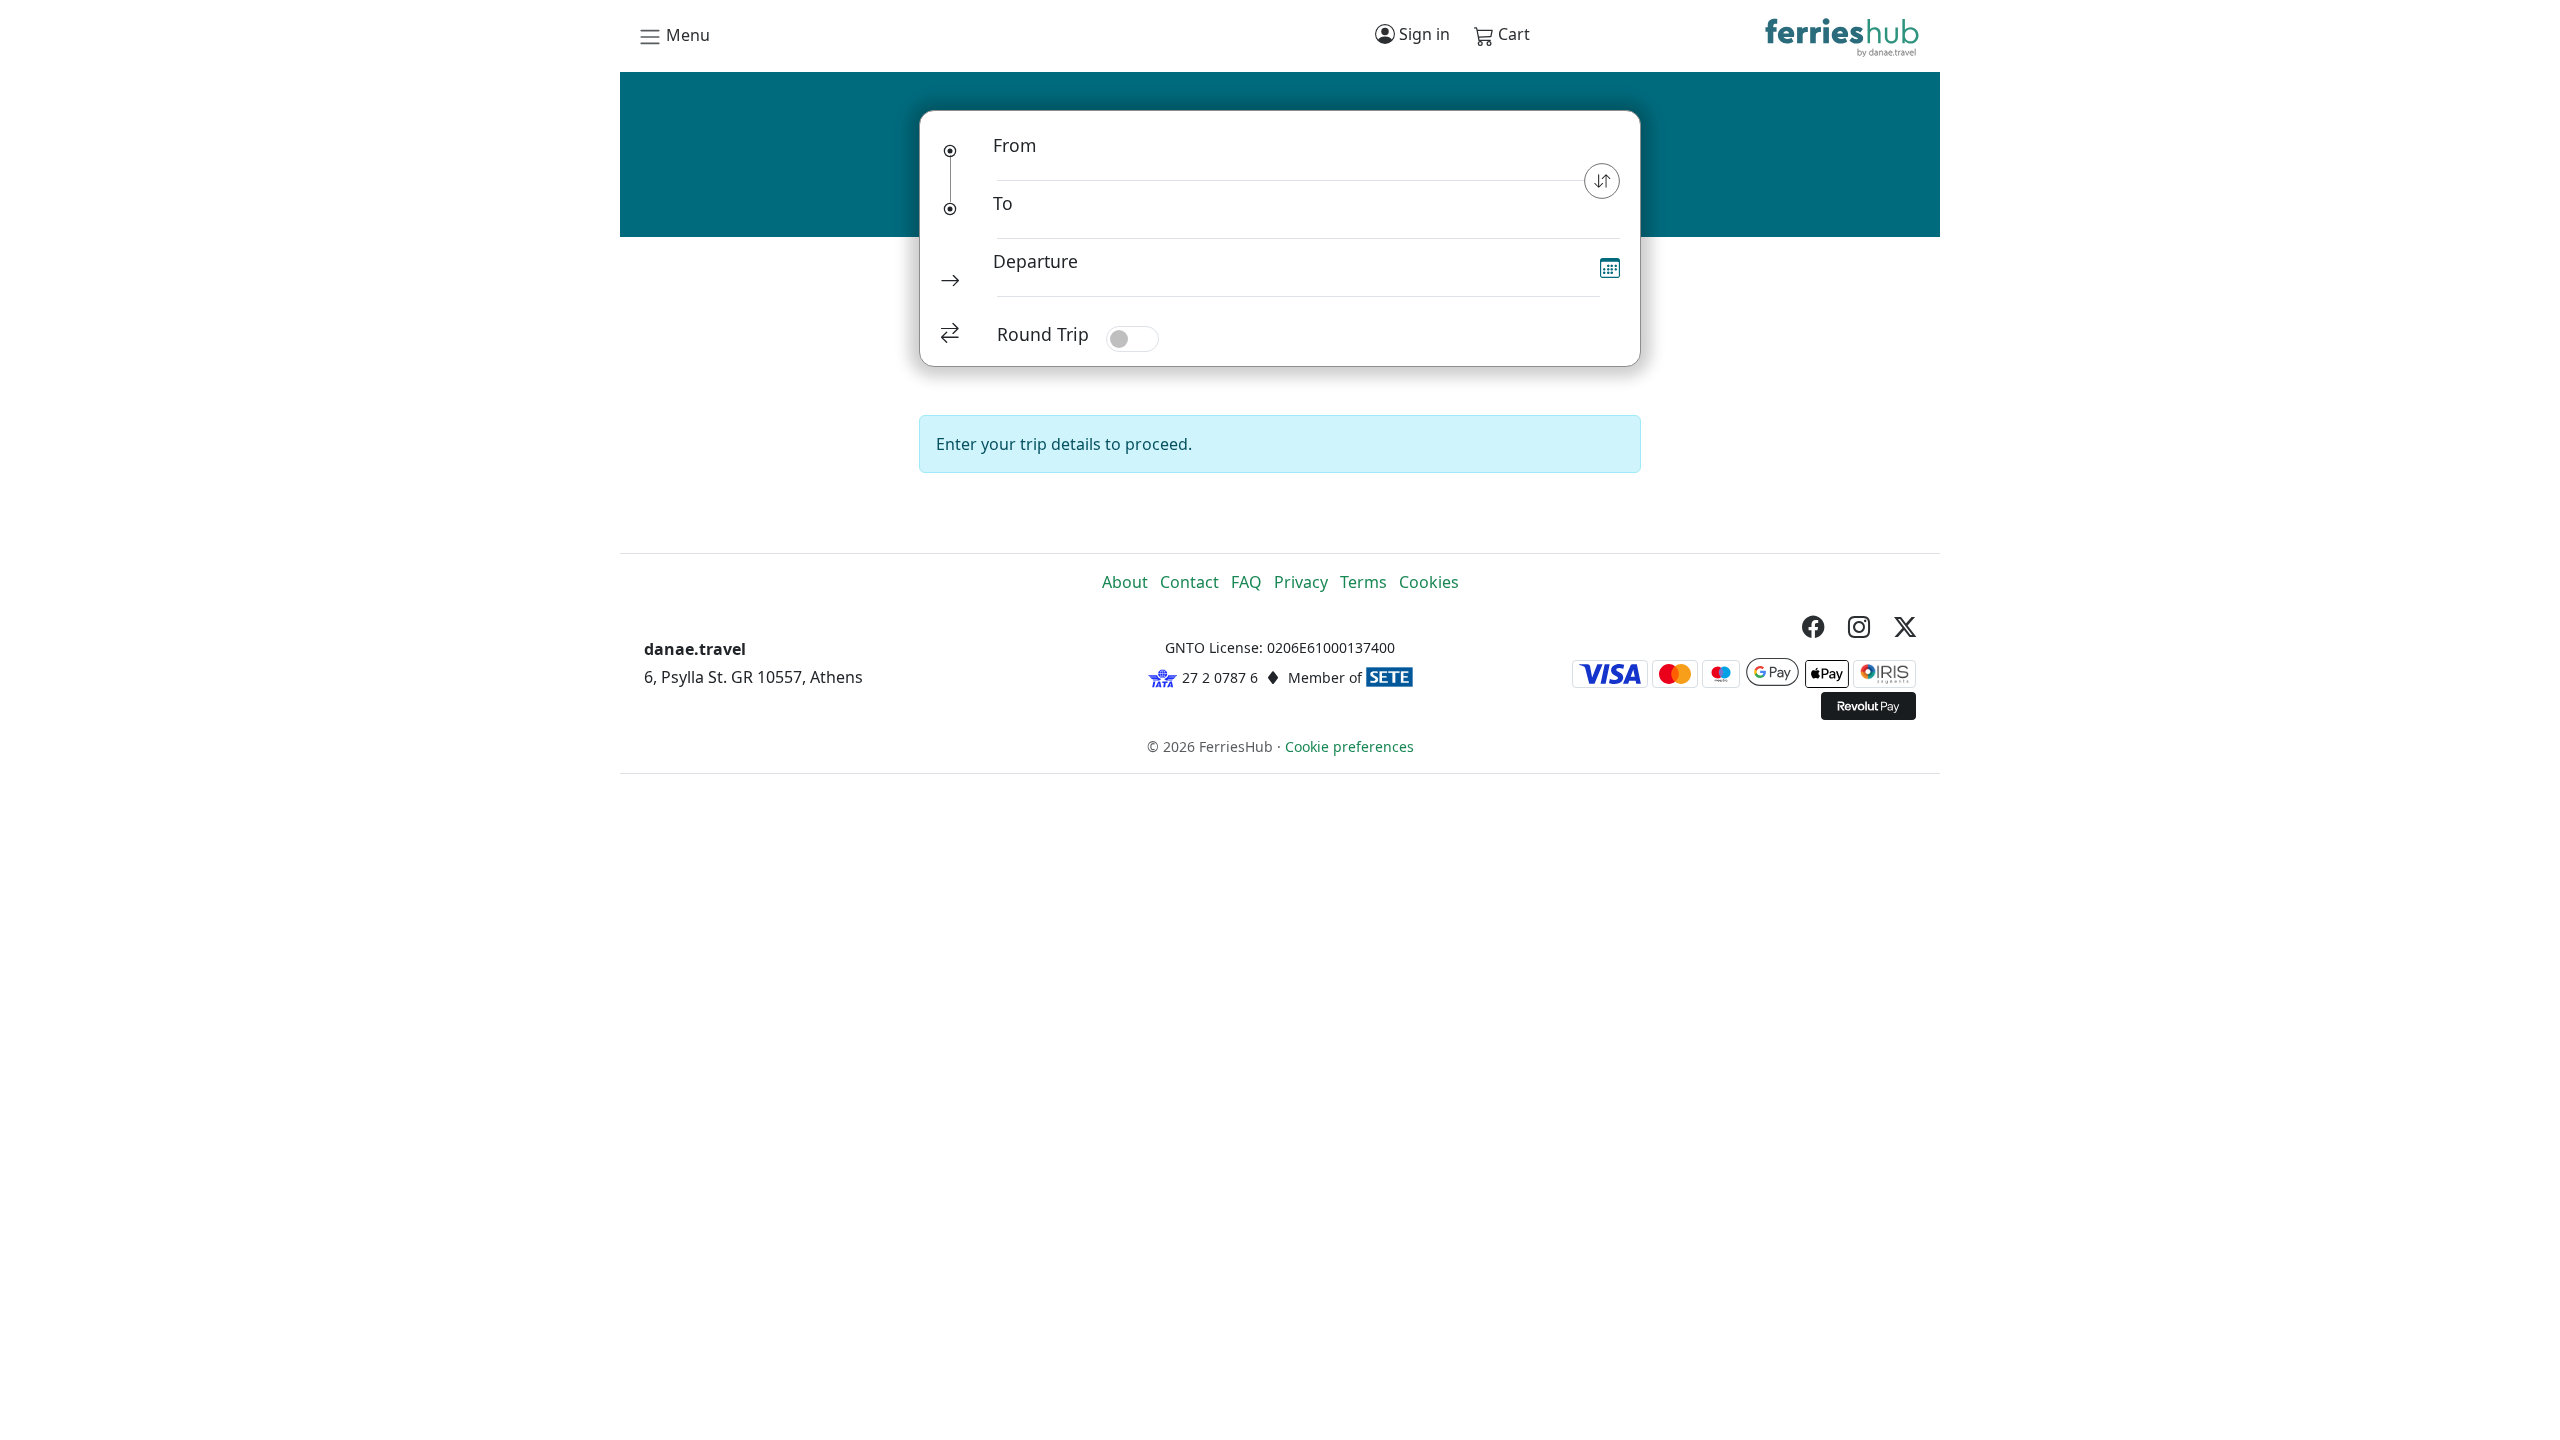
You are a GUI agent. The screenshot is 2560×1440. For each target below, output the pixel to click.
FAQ (1246, 582)
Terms (1363, 582)
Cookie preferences (1349, 746)
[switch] (1132, 339)
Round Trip (1043, 334)
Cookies (1429, 582)
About (1125, 582)
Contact (1189, 582)
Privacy (1301, 582)
